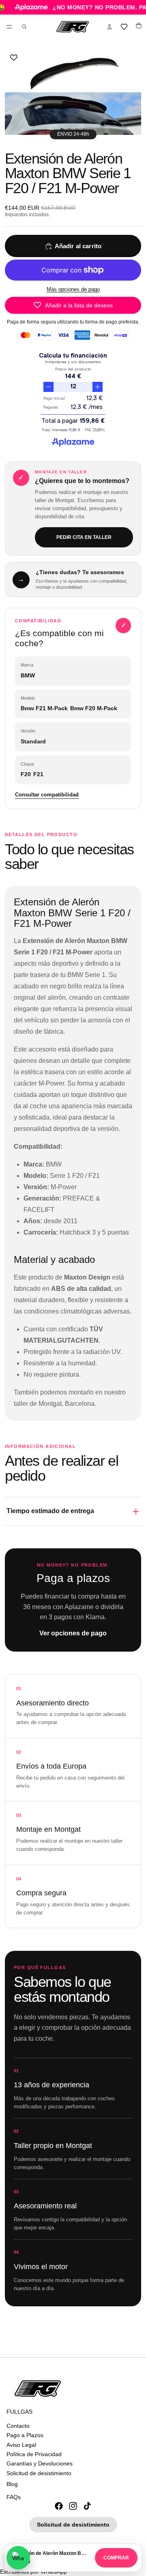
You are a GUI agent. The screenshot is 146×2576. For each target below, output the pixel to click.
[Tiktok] (87, 2506)
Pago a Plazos (25, 2435)
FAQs (14, 2497)
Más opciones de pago (73, 289)
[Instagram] (73, 2506)
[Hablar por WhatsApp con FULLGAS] (18, 2558)
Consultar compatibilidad (47, 795)
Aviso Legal (21, 2444)
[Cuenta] (109, 27)
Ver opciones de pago (73, 1633)
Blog (12, 2484)
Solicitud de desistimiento (39, 2473)
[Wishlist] (124, 27)
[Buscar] (24, 27)
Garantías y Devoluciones (40, 2463)
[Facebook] (59, 2506)
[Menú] (9, 27)
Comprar (116, 2558)
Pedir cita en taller (84, 537)
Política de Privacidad (34, 2454)
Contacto (18, 2426)
